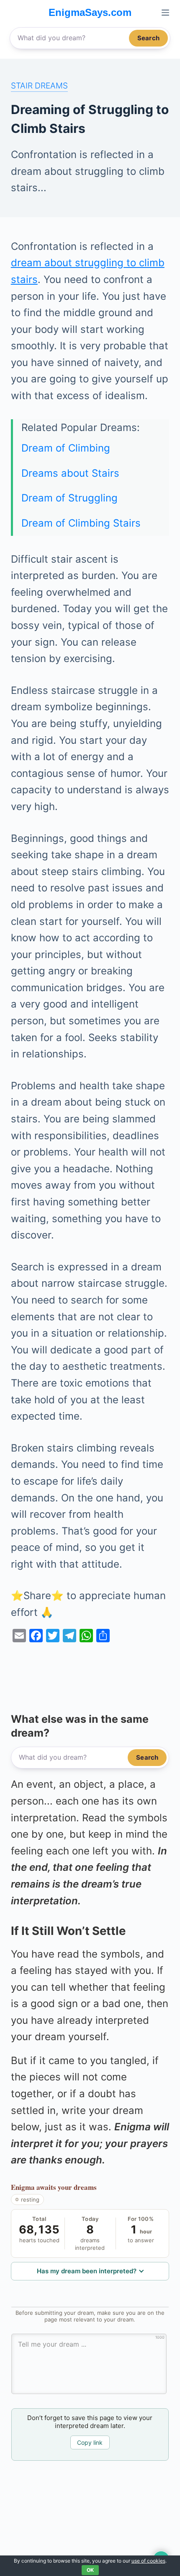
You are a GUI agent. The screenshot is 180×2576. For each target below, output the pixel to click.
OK (90, 2570)
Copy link (90, 2442)
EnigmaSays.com (90, 12)
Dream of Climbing (66, 448)
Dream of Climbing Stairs (81, 523)
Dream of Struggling (69, 498)
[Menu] (165, 13)
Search (148, 38)
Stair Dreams (39, 86)
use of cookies (148, 2561)
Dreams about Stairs (70, 473)
